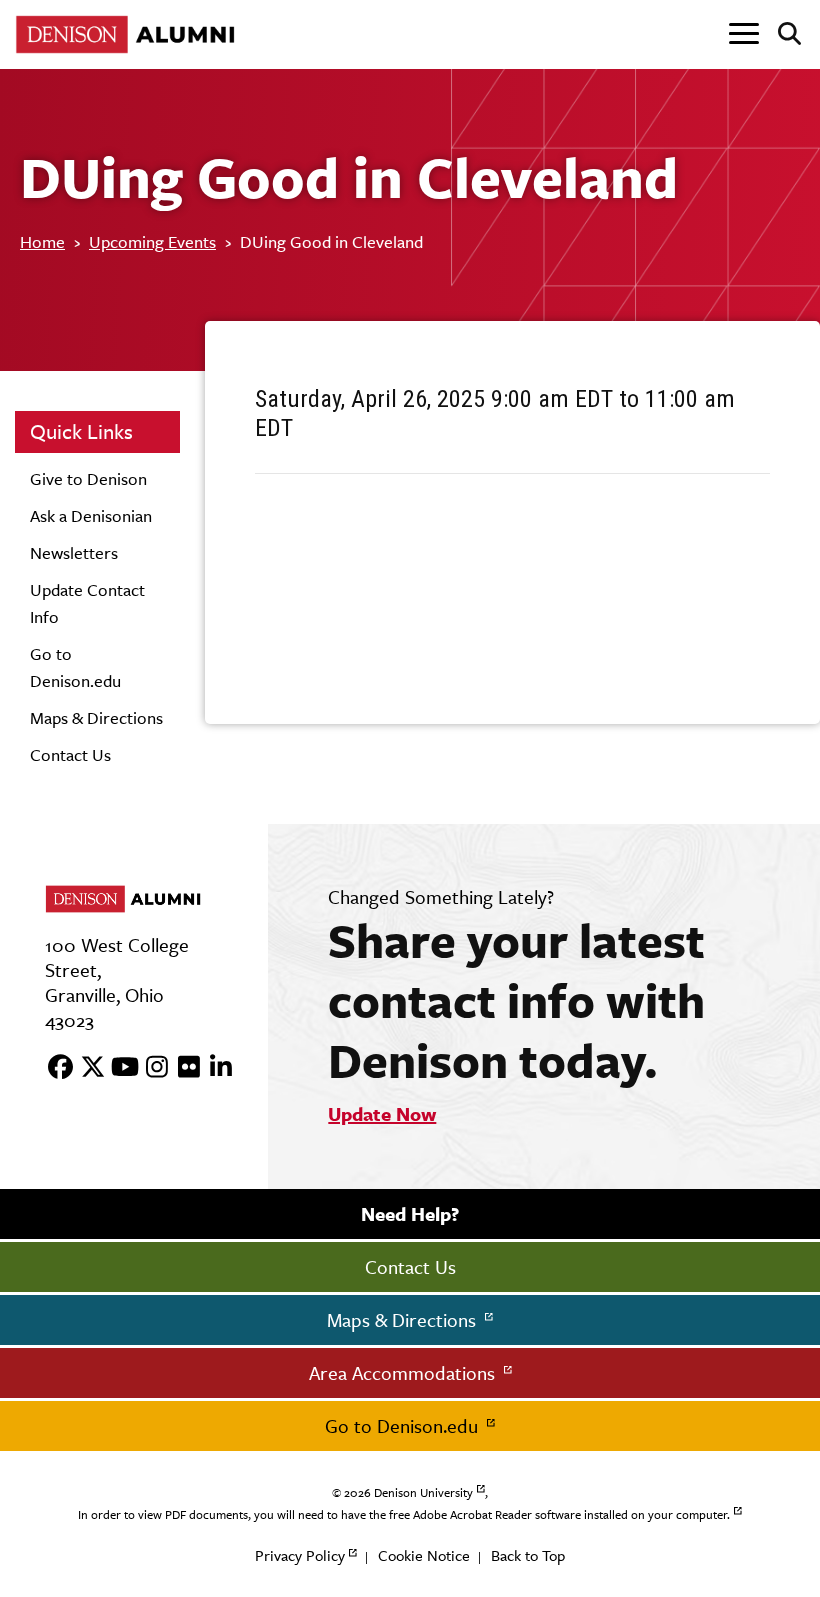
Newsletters (74, 553)
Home (42, 242)
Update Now (382, 1114)
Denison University (423, 1493)
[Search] (781, 35)
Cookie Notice (424, 1555)
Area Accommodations (404, 1373)
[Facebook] (54, 1068)
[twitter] (86, 1068)
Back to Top (528, 1555)
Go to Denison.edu (404, 1426)
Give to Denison (88, 479)
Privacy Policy (300, 1555)
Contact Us (70, 755)
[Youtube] (118, 1068)
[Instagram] (150, 1068)
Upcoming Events (152, 242)
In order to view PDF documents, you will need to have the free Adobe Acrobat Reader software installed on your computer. (404, 1515)
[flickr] (182, 1068)
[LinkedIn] (214, 1068)
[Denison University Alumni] (130, 34)
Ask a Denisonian (91, 516)
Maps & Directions (96, 718)
